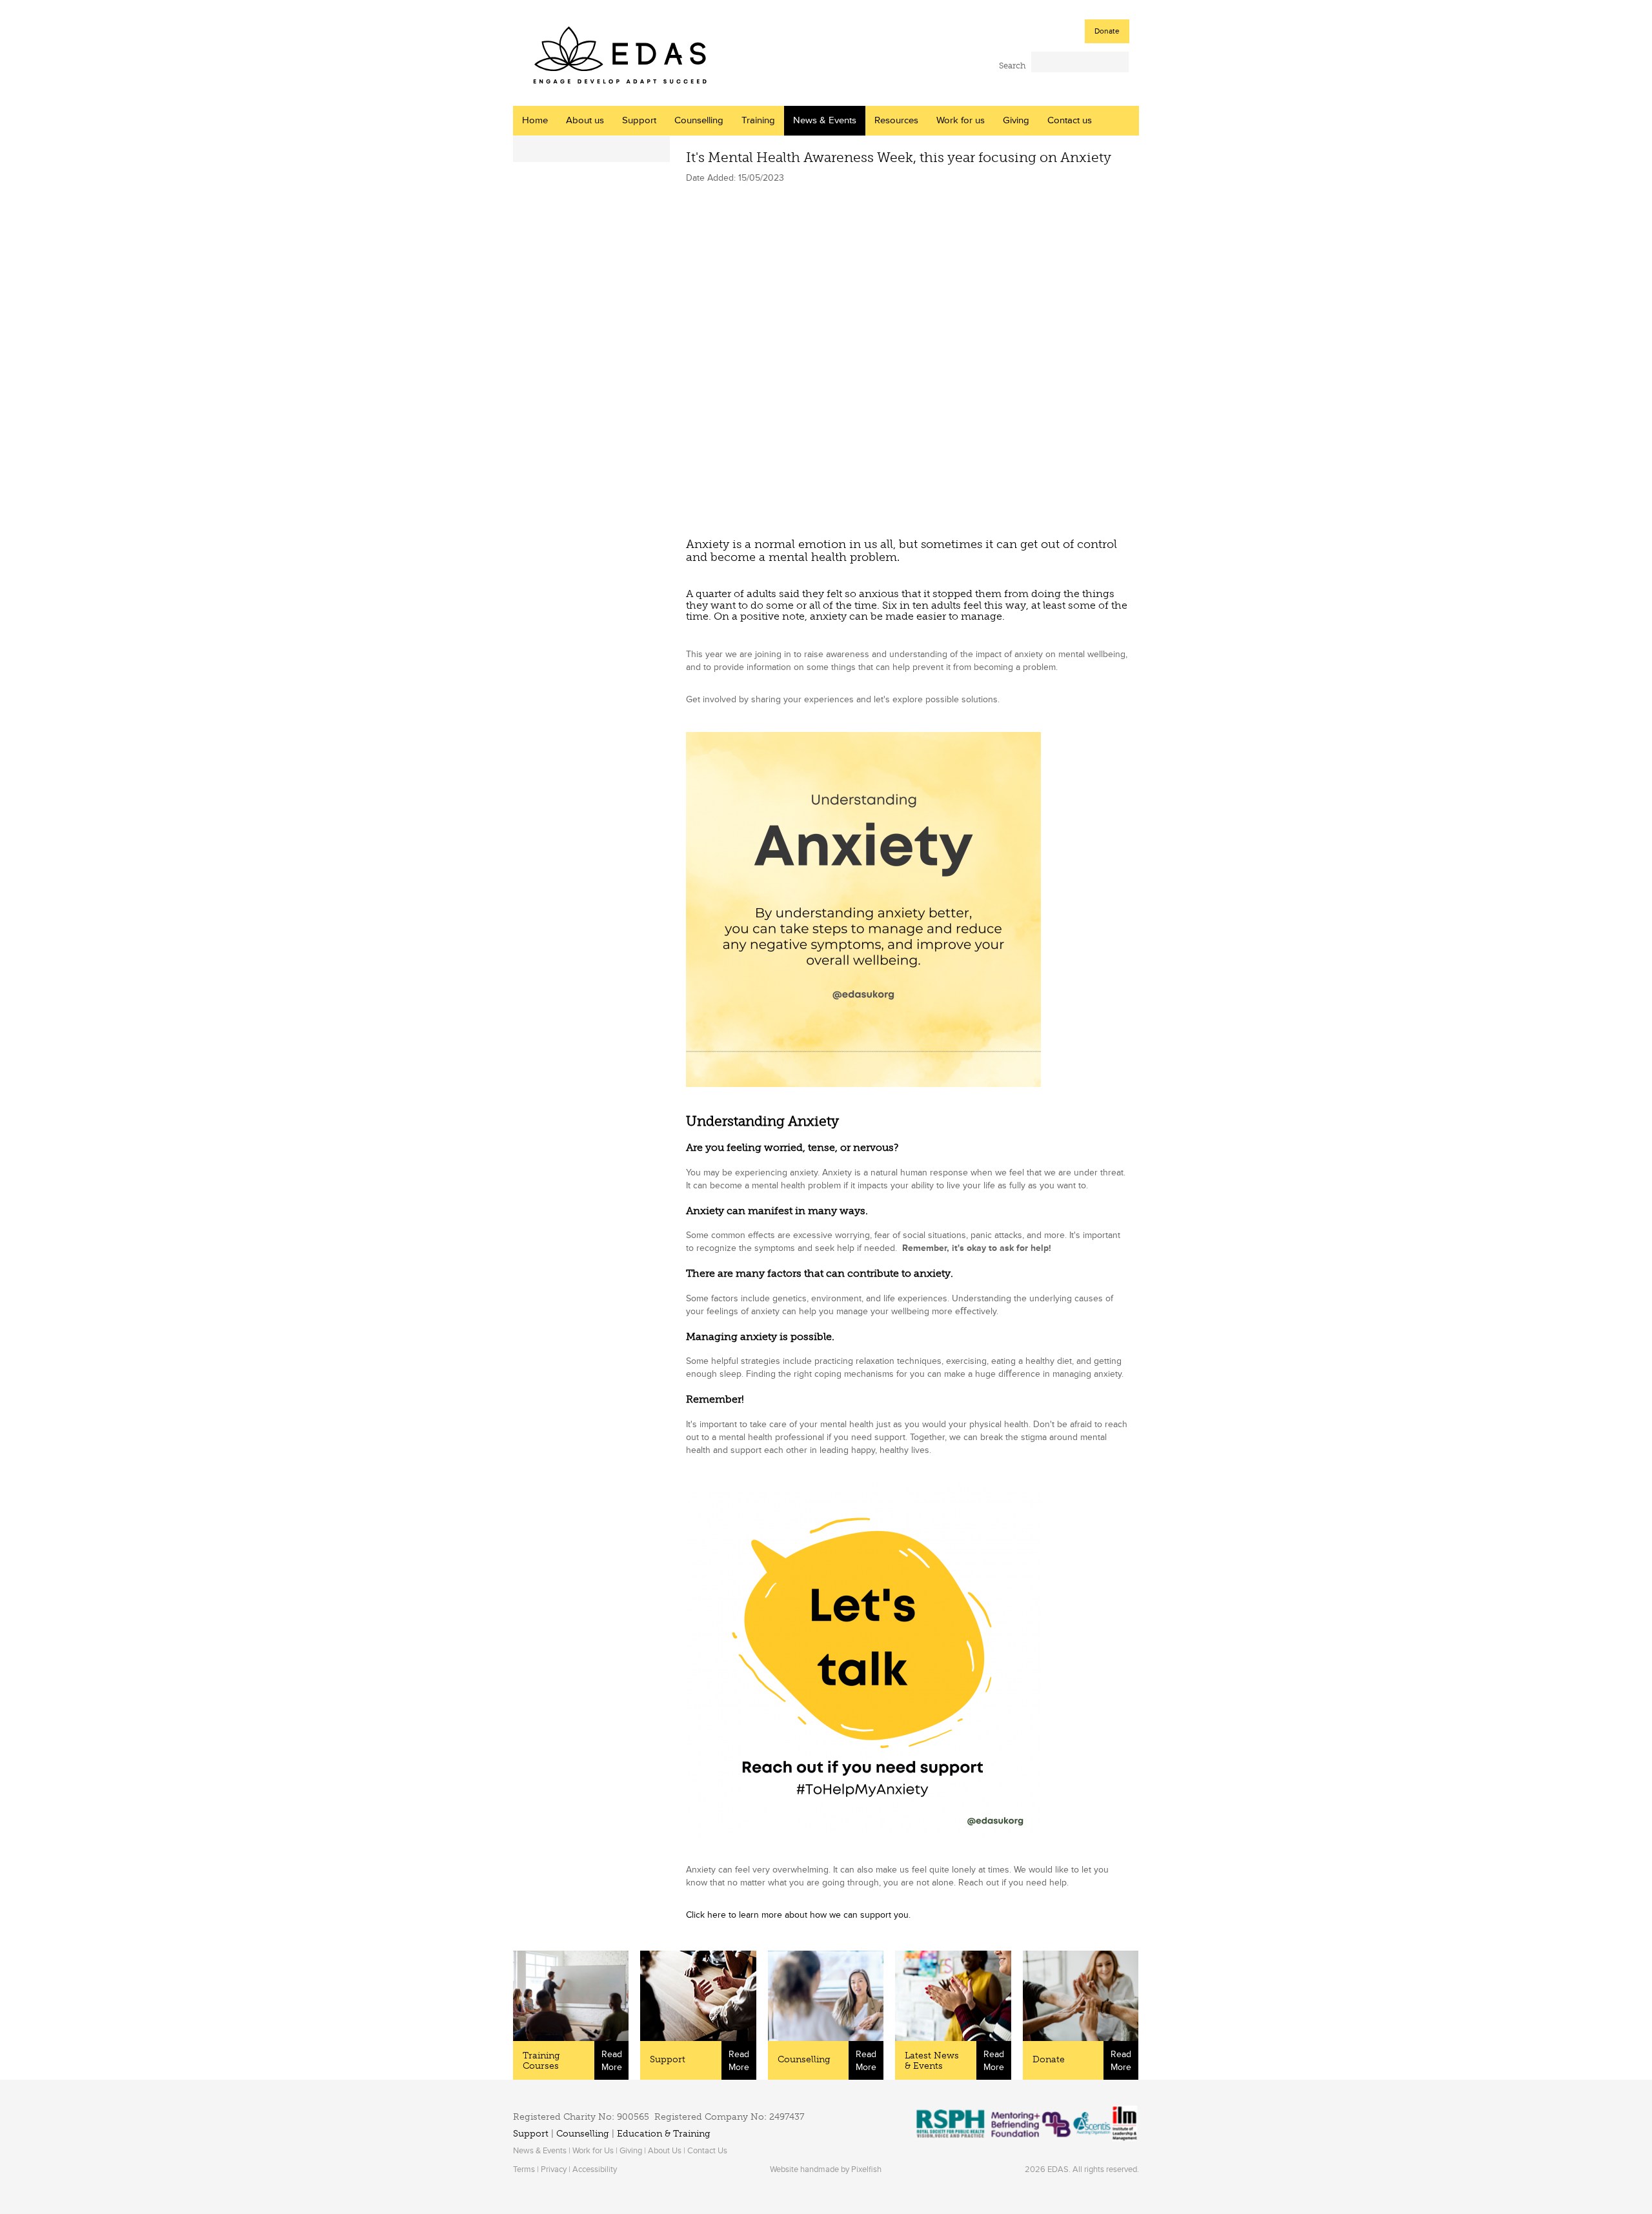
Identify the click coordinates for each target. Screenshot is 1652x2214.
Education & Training (664, 2134)
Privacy (554, 2169)
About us (585, 120)
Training (758, 120)
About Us (665, 2151)
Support (639, 120)
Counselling (699, 120)
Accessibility (595, 2169)
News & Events (825, 120)
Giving (1016, 120)
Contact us (1070, 120)
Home (535, 120)
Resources (896, 120)
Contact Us (707, 2151)
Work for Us (593, 2151)
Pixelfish (866, 2169)
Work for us (961, 120)
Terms (524, 2169)
